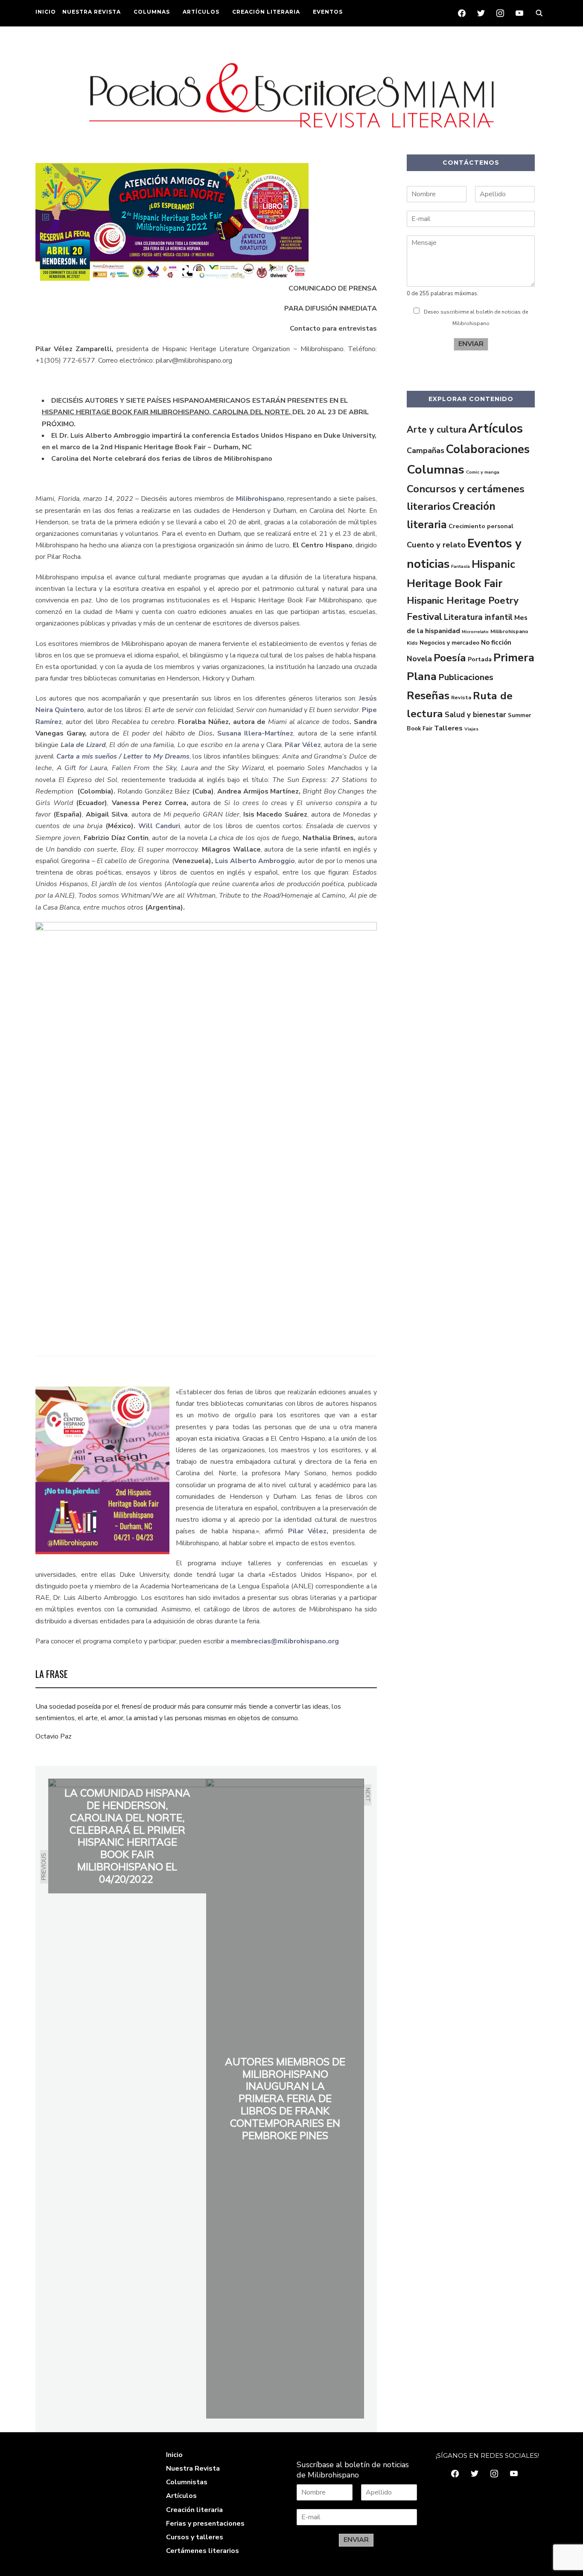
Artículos (496, 428)
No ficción (496, 643)
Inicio (174, 2455)
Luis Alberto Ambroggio (255, 861)
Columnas (436, 470)
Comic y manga (483, 472)
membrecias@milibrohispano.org (285, 1641)
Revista (461, 698)
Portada (480, 659)
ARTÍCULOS (201, 12)
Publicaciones (466, 677)
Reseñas (428, 696)
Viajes (471, 729)
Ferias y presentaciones (205, 2524)
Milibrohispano (260, 499)
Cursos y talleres (195, 2537)
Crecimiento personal (481, 526)
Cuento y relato (436, 545)
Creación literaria (194, 2510)
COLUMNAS (152, 12)
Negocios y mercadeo (449, 643)
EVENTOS (328, 12)
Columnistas (187, 2482)
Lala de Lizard (83, 745)
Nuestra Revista (193, 2468)
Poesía (450, 658)
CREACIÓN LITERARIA (266, 12)
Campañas (426, 451)
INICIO (46, 12)
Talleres (448, 728)
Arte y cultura (437, 430)
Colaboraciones (488, 449)
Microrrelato (475, 632)
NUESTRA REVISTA (92, 12)
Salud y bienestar (475, 715)
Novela (419, 659)
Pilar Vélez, (308, 1531)
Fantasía (461, 566)
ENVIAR (471, 344)
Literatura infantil (478, 617)
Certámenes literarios (203, 2551)
